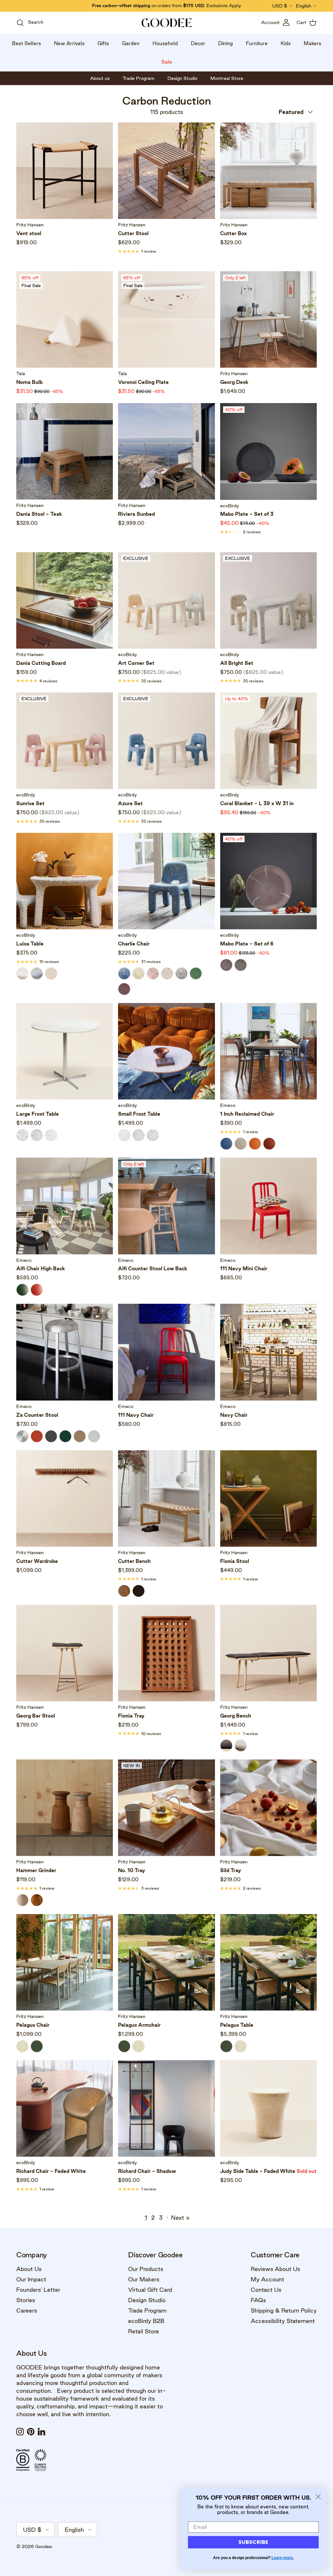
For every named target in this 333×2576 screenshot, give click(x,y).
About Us (29, 2269)
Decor (198, 43)
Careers (27, 2310)
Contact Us (266, 2290)
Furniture (257, 43)
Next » (180, 2218)
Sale (167, 62)
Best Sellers (27, 43)
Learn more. (283, 2558)
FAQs (258, 2300)
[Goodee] (167, 23)
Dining (226, 43)
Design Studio (147, 2300)
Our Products (146, 2269)
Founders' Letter (38, 2290)
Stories (26, 2300)
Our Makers (144, 2279)
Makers (313, 43)
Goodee (43, 2546)
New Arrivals (69, 43)
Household (165, 43)
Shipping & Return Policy (284, 2310)
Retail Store (144, 2331)
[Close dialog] (318, 2497)
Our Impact (31, 2279)
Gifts (103, 43)
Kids (286, 43)
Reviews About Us (275, 2269)
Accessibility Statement (283, 2321)
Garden (131, 43)
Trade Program (147, 2310)
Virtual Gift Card (150, 2290)
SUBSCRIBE (253, 2542)
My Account (267, 2279)
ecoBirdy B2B (146, 2321)
